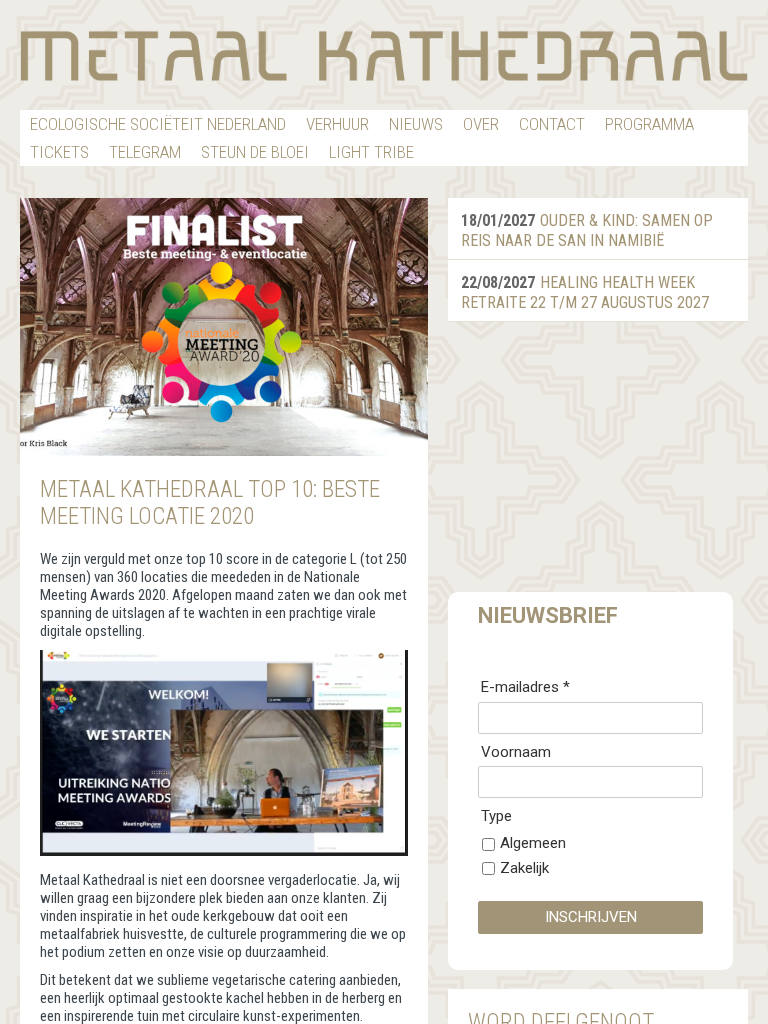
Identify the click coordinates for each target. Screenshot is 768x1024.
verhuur (337, 124)
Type (496, 816)
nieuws (416, 124)
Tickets (59, 152)
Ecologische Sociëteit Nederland (158, 124)
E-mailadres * (525, 687)
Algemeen (533, 843)
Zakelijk (524, 868)
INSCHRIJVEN (591, 917)
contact (552, 124)
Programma (649, 124)
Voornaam (516, 752)
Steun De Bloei (255, 152)
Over (481, 124)
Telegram (145, 152)
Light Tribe (371, 152)
